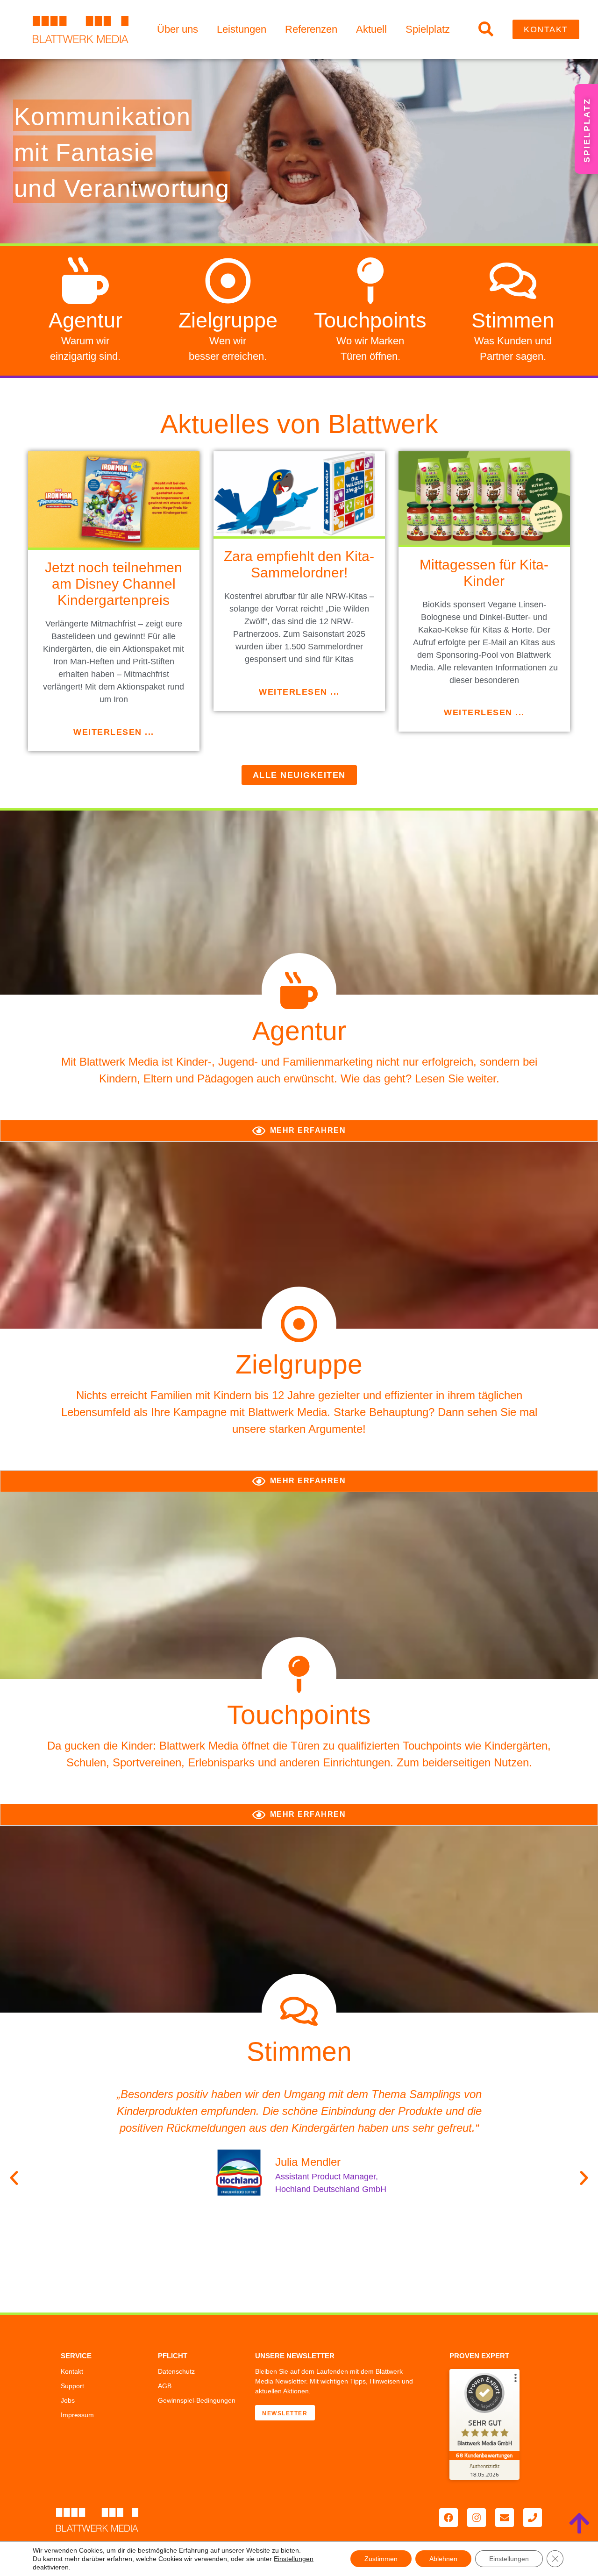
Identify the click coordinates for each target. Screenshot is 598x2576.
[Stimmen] (513, 281)
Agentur (85, 320)
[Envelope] (505, 2518)
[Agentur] (85, 281)
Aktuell (371, 29)
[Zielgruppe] (228, 281)
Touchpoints (370, 320)
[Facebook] (448, 2518)
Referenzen (311, 29)
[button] (14, 2178)
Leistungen (242, 29)
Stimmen (513, 320)
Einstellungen (294, 2559)
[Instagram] (477, 2518)
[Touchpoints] (370, 281)
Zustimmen (381, 2559)
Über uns (178, 29)
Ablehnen (443, 2559)
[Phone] (533, 2518)
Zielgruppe (228, 320)
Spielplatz (428, 29)
